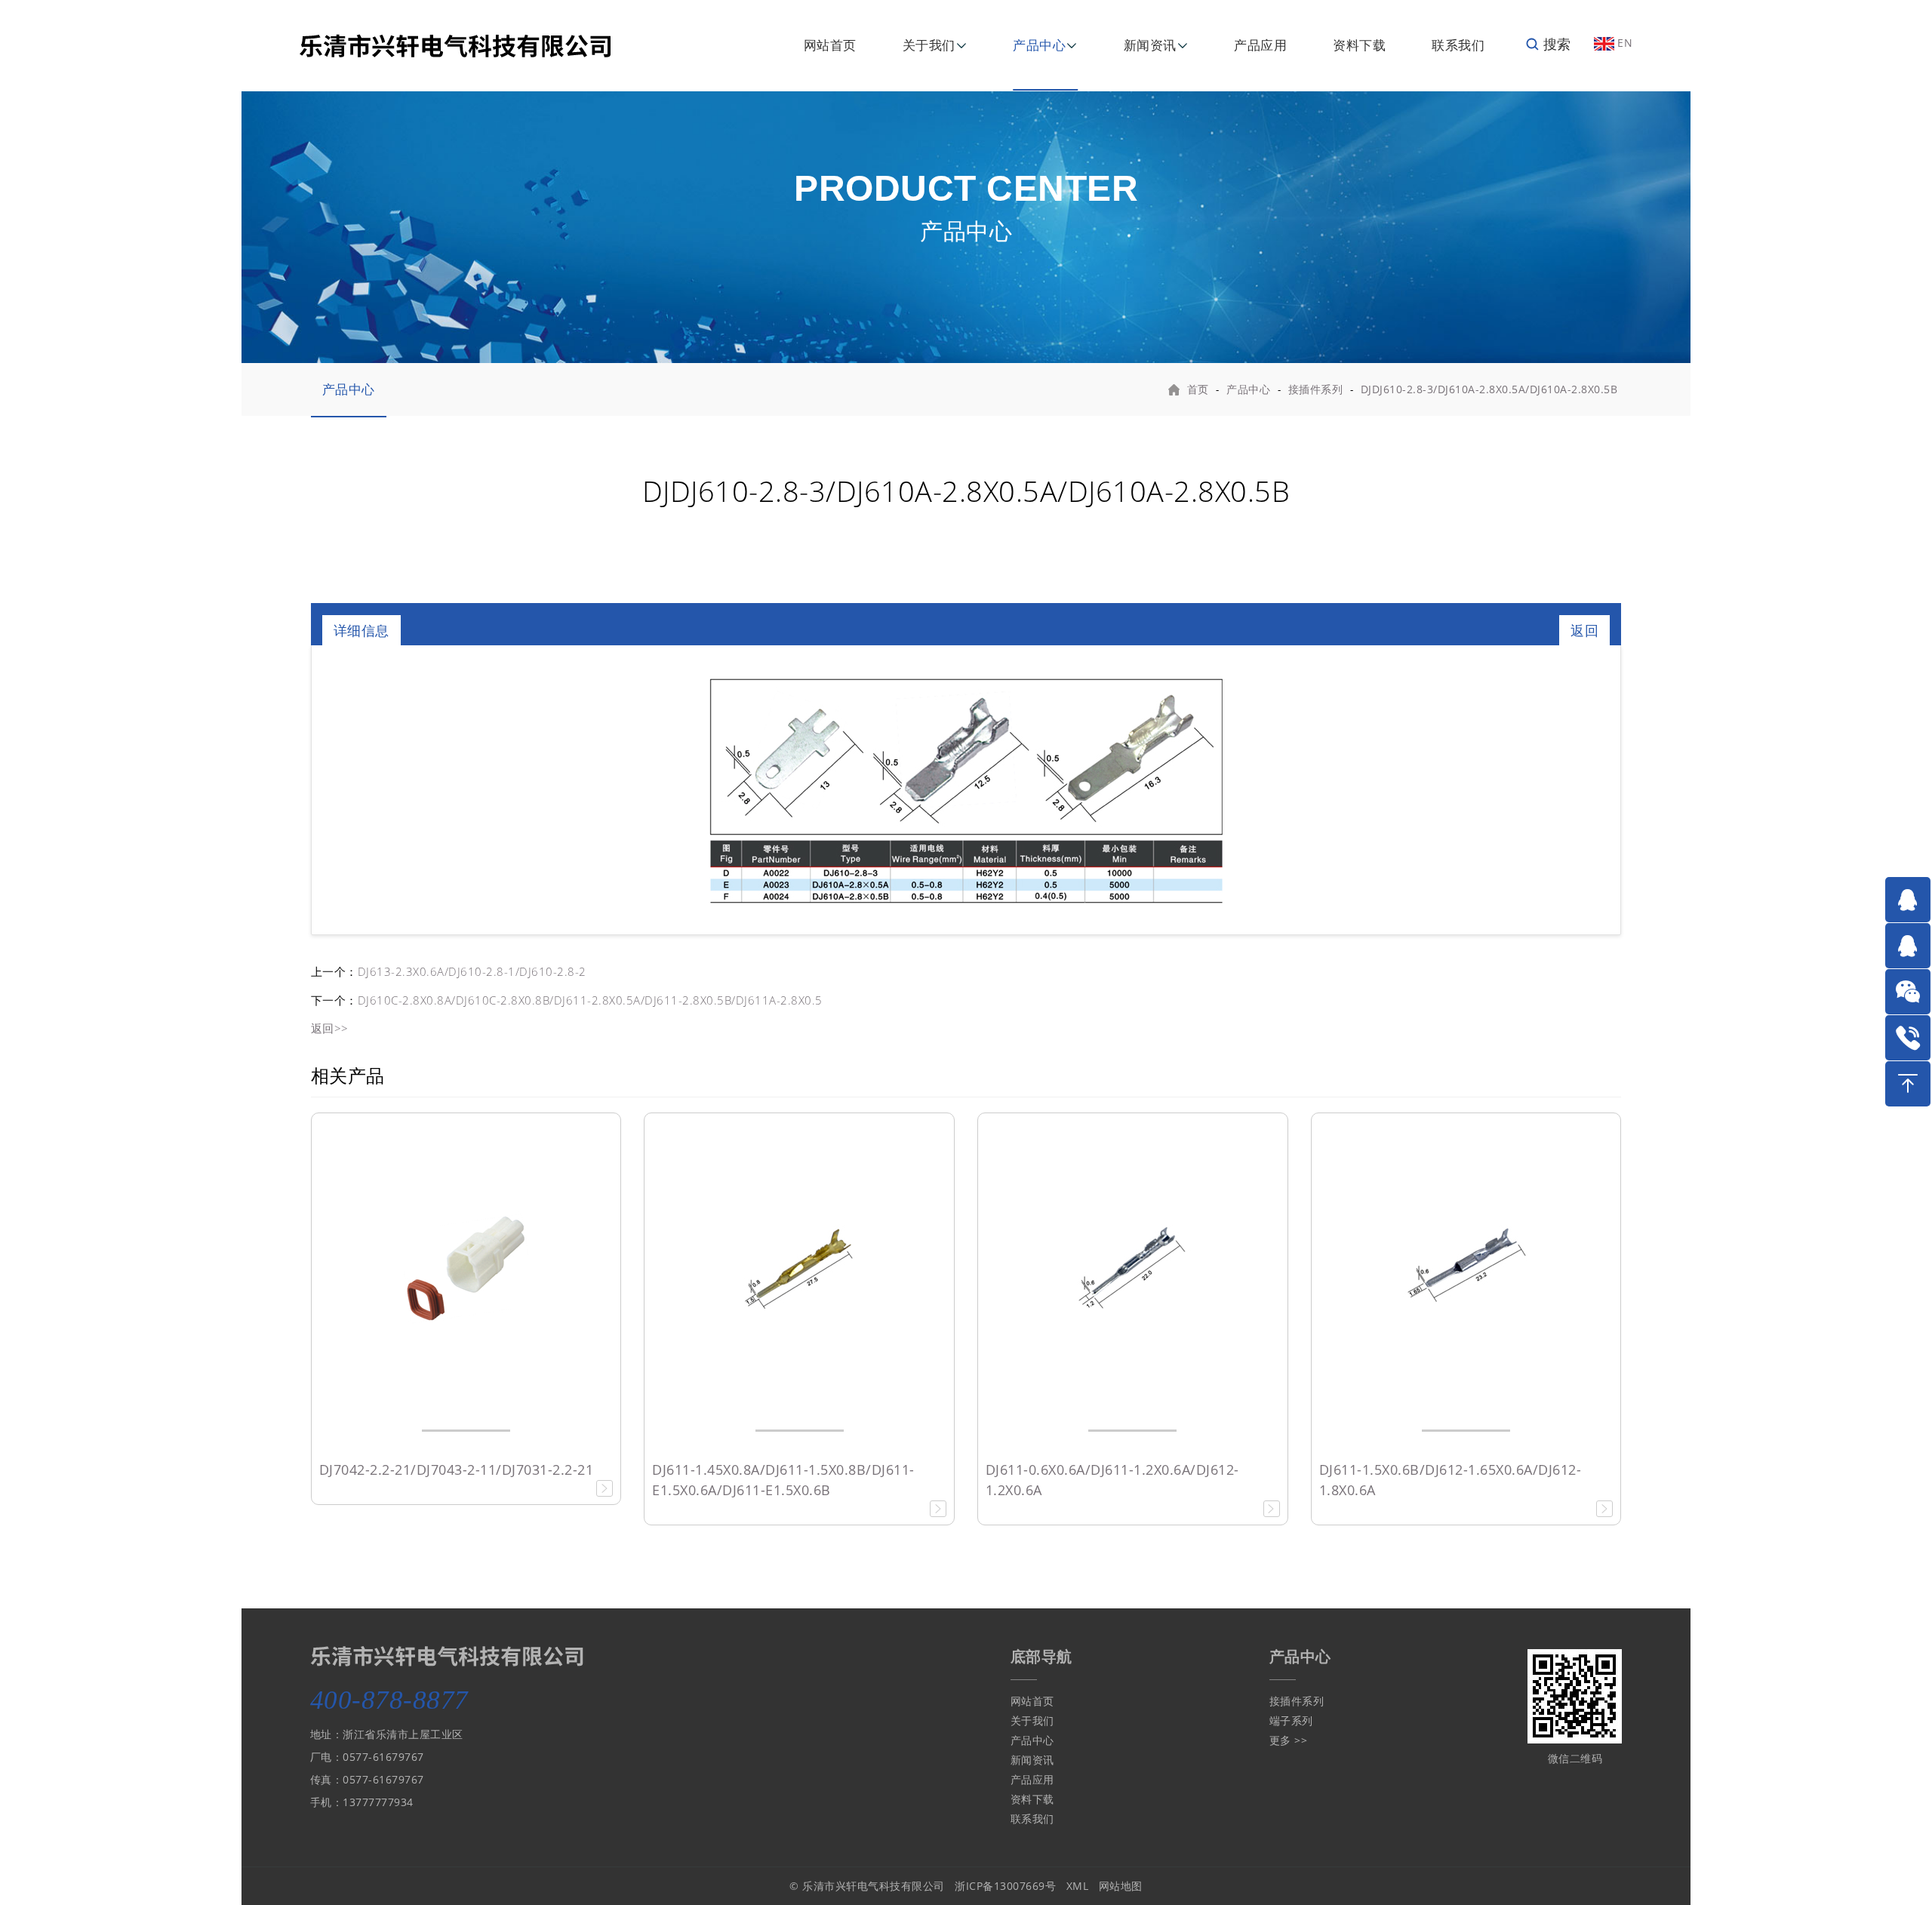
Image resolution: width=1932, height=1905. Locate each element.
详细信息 (361, 630)
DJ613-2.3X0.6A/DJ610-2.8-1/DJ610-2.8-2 (472, 971)
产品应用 (1260, 45)
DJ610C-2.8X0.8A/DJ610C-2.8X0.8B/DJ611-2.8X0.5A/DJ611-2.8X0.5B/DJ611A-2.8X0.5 (590, 1000)
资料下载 (1359, 45)
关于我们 (929, 45)
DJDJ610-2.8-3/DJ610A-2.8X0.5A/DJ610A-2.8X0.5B (1489, 389)
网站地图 (1121, 1886)
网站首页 (830, 45)
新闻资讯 (1150, 45)
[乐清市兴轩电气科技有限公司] (455, 44)
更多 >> (1289, 1740)
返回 (1584, 630)
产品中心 (1039, 45)
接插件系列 (1316, 389)
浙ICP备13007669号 (1005, 1886)
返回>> (330, 1028)
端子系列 (1291, 1720)
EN (1624, 43)
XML (1078, 1886)
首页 (1198, 389)
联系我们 (1458, 45)
